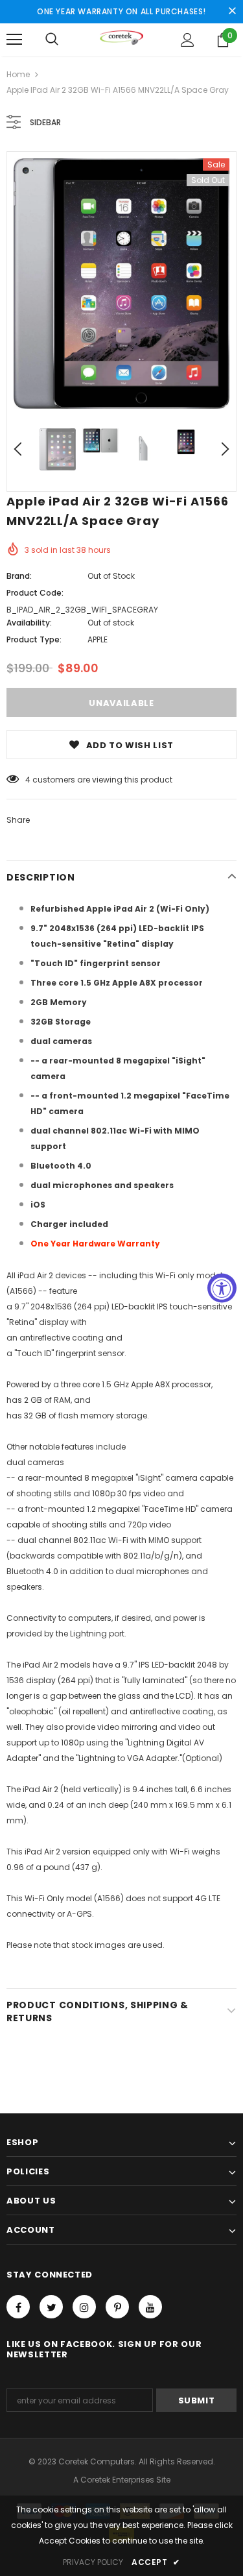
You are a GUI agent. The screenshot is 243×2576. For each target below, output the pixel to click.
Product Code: (35, 593)
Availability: (29, 623)
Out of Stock (111, 576)
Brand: (19, 576)
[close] (232, 12)
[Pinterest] (117, 2307)
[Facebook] (18, 2307)
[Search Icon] (52, 40)
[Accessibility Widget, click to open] (222, 1288)
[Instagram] (84, 2307)
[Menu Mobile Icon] (14, 40)
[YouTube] (150, 2307)
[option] (121, 284)
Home (18, 74)
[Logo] (121, 39)
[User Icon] (188, 40)
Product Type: (34, 639)
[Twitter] (51, 2307)
